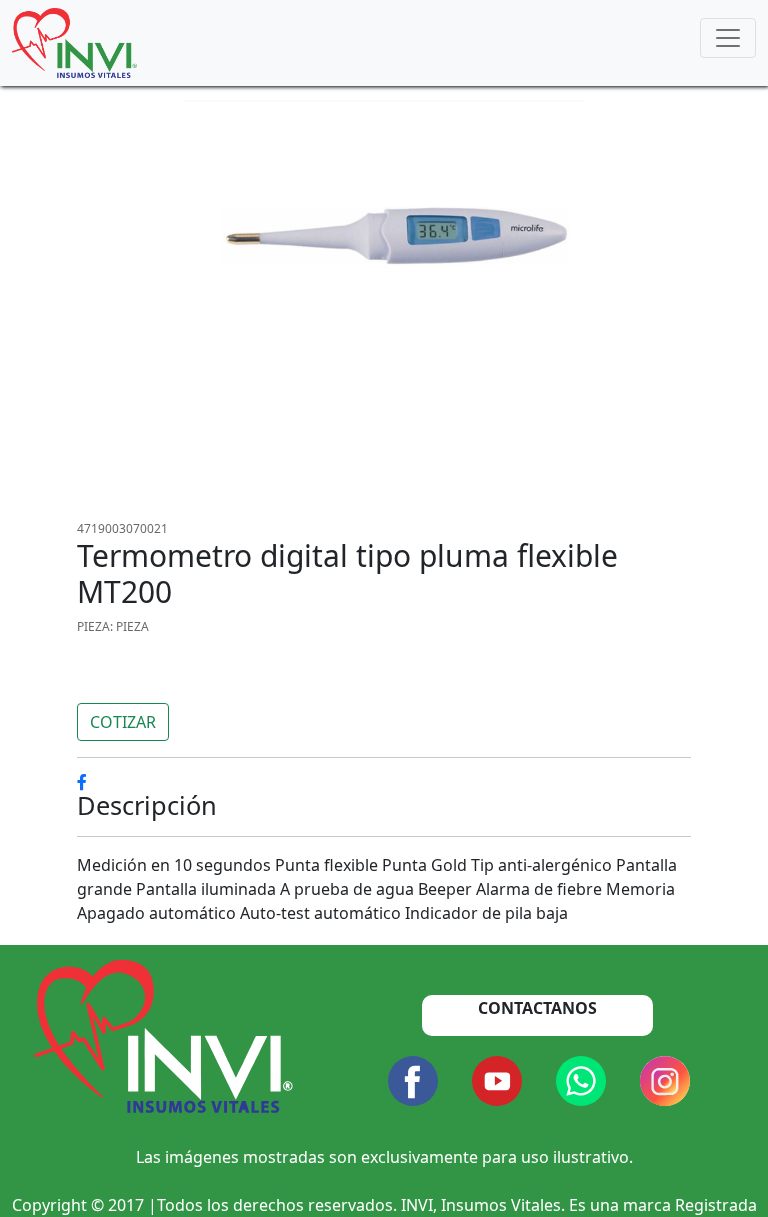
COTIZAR (123, 722)
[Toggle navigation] (728, 38)
